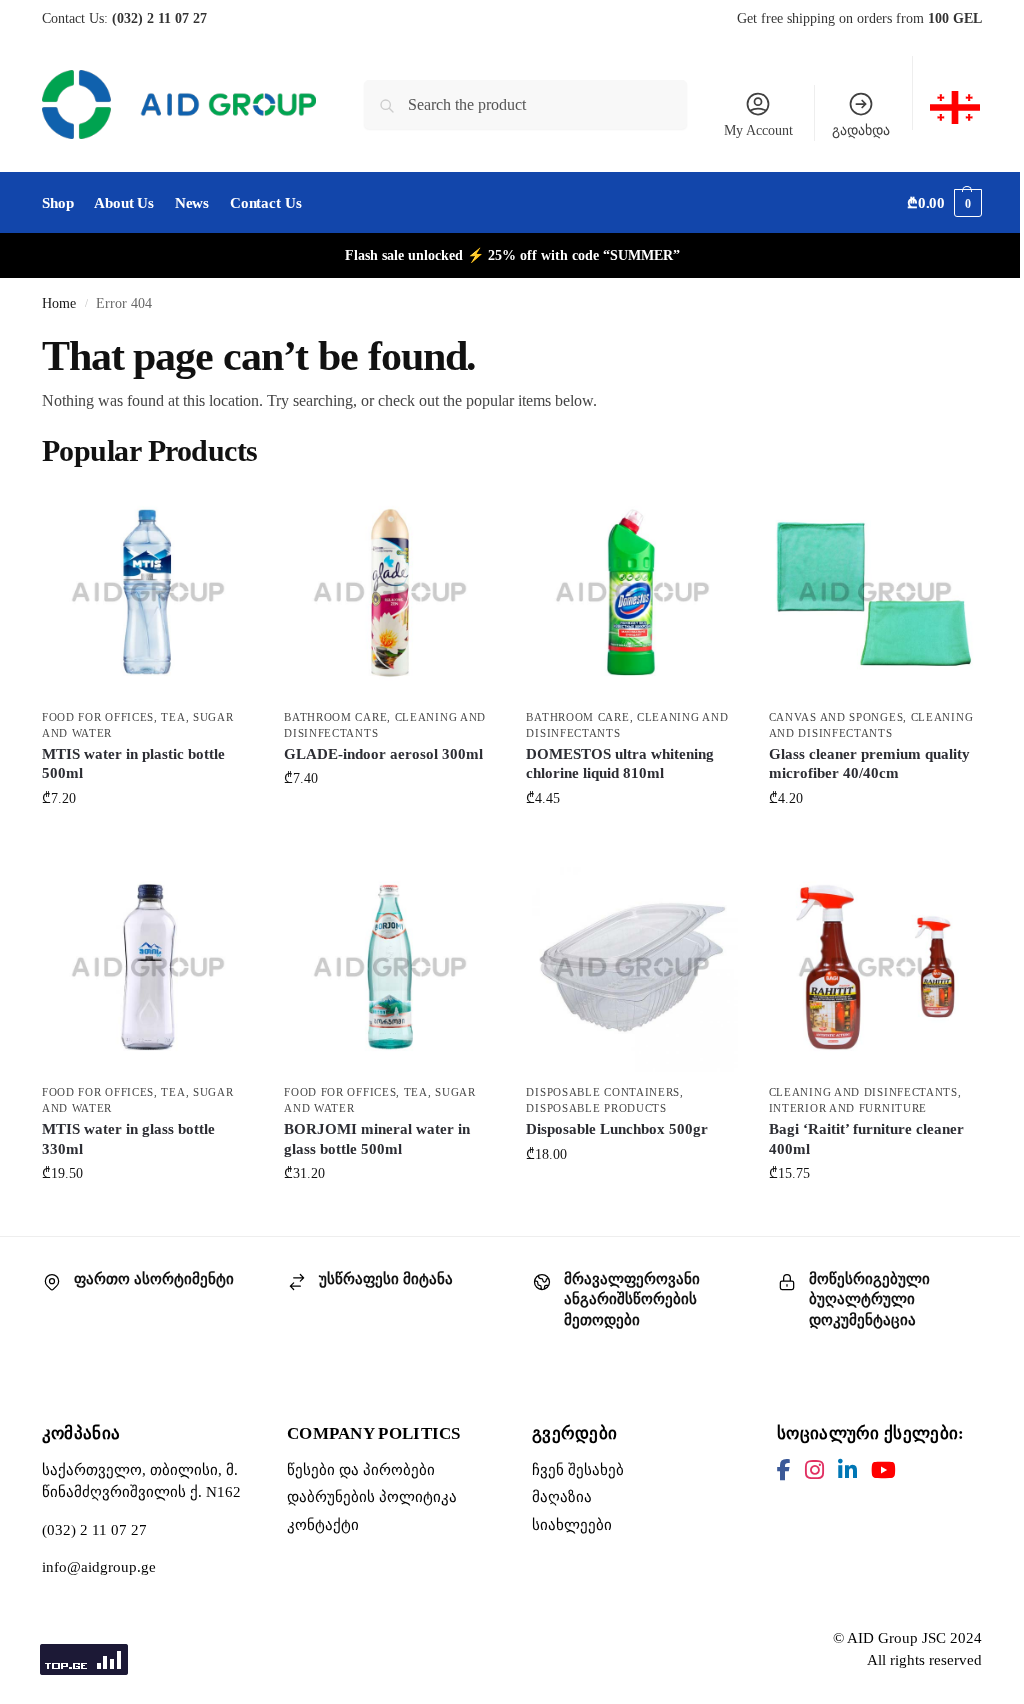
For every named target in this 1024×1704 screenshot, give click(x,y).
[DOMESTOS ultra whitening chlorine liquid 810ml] (632, 592)
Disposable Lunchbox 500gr (617, 1129)
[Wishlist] (224, 516)
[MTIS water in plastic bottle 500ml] (148, 592)
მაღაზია (562, 1497)
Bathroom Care (335, 717)
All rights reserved (924, 1660)
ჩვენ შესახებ (578, 1470)
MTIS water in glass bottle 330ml (128, 1139)
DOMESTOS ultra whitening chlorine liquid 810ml (620, 764)
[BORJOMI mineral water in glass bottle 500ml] (390, 967)
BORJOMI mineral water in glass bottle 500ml (377, 1139)
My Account (758, 130)
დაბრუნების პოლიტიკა (372, 1497)
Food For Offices (98, 717)
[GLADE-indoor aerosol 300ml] (390, 592)
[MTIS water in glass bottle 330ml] (148, 967)
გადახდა (861, 130)
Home (59, 303)
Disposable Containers (603, 1092)
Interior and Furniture (848, 1108)
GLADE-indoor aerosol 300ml (383, 754)
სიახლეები (572, 1525)
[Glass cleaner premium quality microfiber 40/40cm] (875, 592)
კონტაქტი (323, 1525)
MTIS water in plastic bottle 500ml (133, 764)
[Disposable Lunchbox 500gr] (632, 967)
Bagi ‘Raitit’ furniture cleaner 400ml (866, 1139)
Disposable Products (596, 1108)
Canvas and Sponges (836, 717)
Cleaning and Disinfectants (863, 1092)
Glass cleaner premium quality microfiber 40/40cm (869, 764)
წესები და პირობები (361, 1470)
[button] (944, 203)
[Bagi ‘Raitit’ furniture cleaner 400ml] (875, 967)
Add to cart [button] (148, 840)
